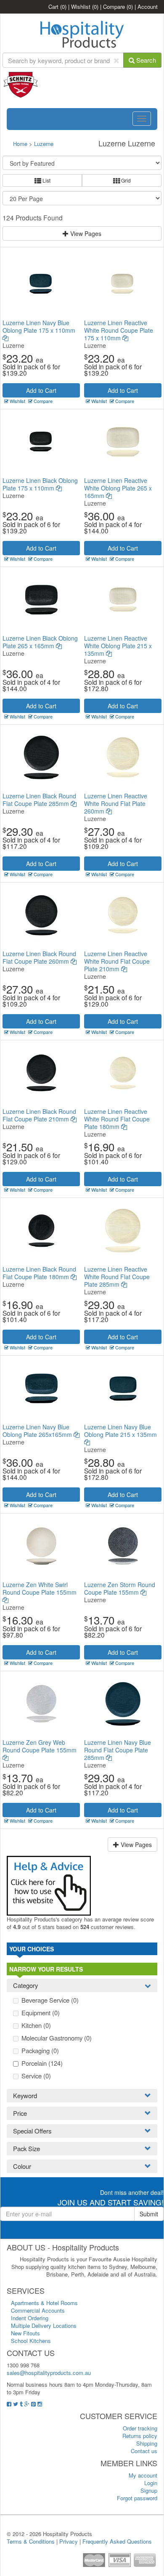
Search (145, 60)
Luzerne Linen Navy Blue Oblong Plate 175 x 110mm (39, 326)
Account (148, 7)
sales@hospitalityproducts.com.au (49, 2373)
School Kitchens (31, 2341)
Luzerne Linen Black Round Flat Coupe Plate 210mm (39, 1115)
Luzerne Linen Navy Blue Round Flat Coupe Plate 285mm (118, 1750)
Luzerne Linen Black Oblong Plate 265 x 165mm (40, 642)
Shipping (147, 2443)
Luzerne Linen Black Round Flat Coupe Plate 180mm (39, 1273)
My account (143, 2475)
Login (151, 2483)
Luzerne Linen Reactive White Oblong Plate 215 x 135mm (118, 646)
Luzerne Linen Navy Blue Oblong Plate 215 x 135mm (120, 1431)
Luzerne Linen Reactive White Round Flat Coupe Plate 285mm (117, 1277)
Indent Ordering (30, 2318)
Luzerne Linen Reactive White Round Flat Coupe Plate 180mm (117, 1119)
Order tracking (140, 2428)
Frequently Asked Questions (117, 2541)
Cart (57, 7)
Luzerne (44, 144)
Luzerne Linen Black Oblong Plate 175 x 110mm (40, 484)
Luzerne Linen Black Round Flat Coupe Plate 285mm (39, 800)
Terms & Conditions (31, 2541)
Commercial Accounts (38, 2310)
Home (20, 144)
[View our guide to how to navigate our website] (49, 1885)
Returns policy (140, 2436)
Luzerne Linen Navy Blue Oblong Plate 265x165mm (38, 1431)
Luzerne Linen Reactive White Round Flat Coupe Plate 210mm (117, 961)
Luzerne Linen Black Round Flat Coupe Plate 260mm (39, 957)
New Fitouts (25, 2333)
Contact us (144, 2451)
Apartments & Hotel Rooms (44, 2303)
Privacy (69, 2541)
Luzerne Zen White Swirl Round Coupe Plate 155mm (40, 1588)
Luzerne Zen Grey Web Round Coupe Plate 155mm (40, 1746)
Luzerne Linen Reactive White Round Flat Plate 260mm (116, 803)
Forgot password (137, 2498)
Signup (149, 2490)
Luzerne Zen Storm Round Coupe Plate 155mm (120, 1588)
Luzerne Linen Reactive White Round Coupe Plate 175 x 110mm (119, 330)
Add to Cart (41, 390)
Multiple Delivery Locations (44, 2326)
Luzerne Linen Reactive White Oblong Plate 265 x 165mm (118, 488)
